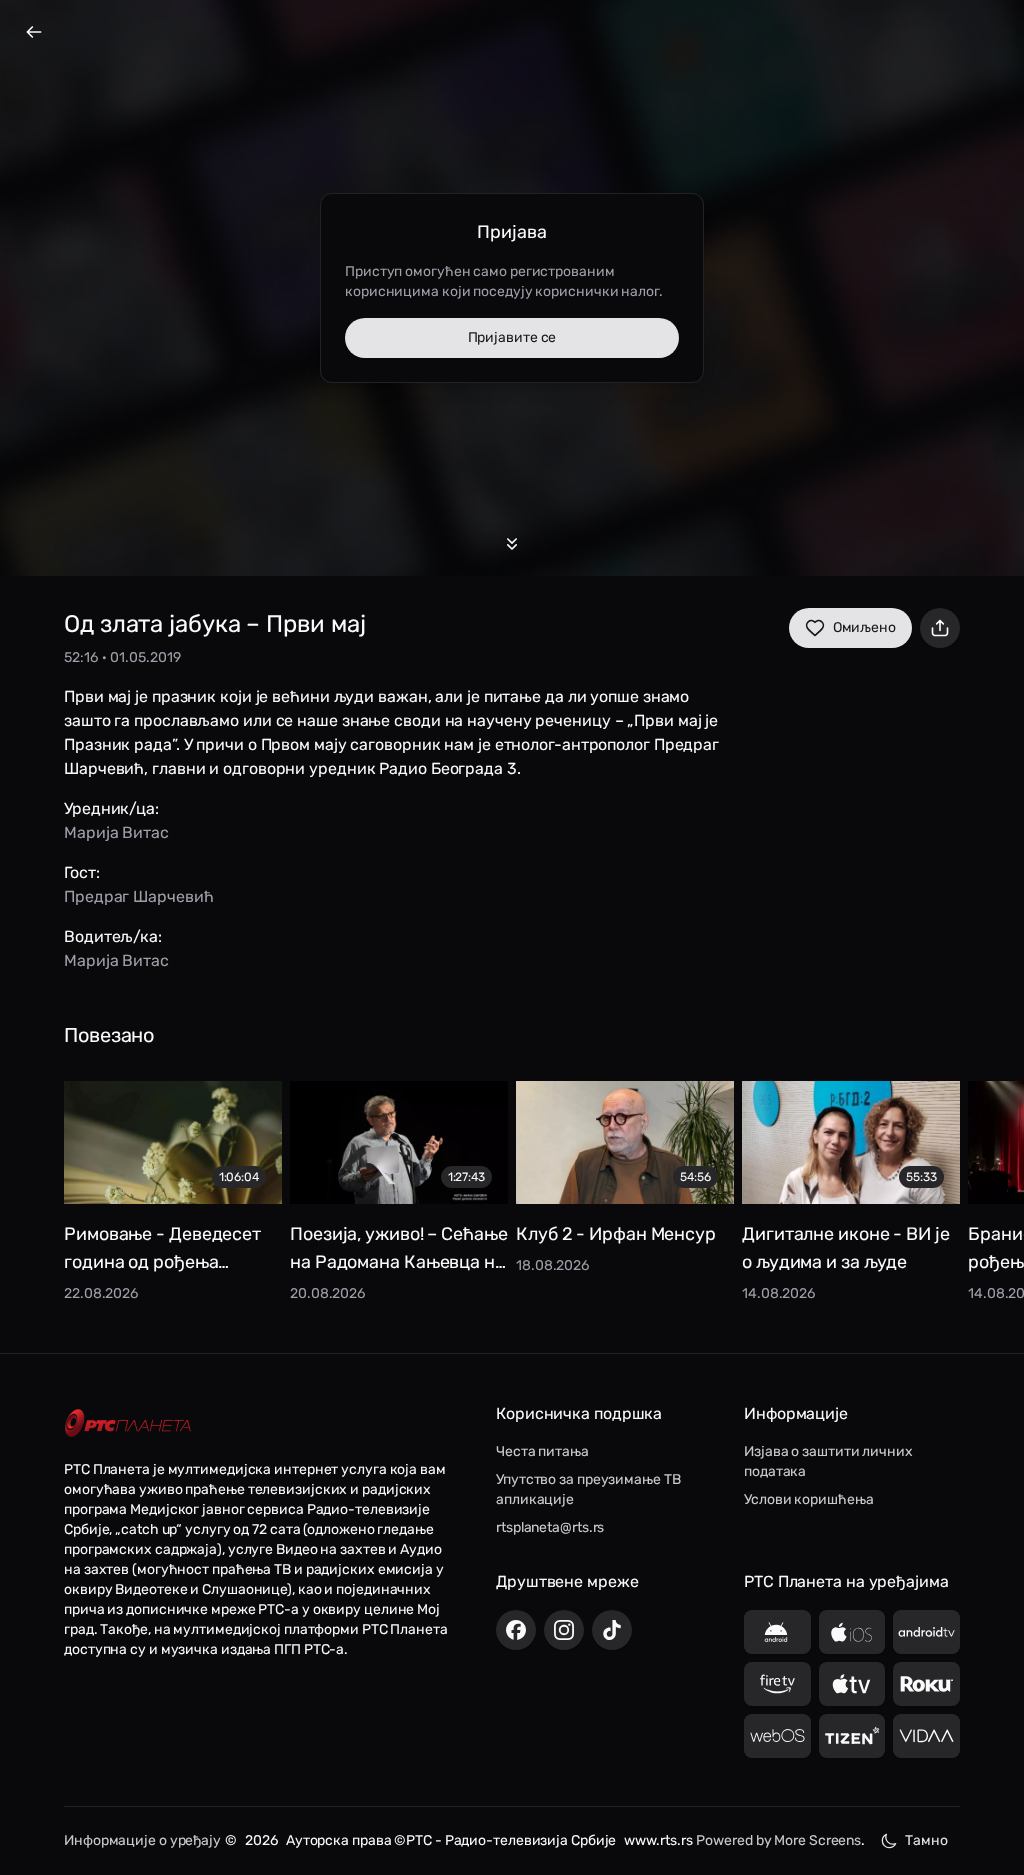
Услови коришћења (808, 1499)
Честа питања (542, 1451)
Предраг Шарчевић (138, 896)
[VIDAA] (926, 1736)
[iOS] (852, 1632)
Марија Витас (116, 832)
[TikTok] (612, 1630)
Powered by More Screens (778, 1840)
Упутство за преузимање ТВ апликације (588, 1489)
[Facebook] (516, 1630)
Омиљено (864, 627)
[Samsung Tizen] (852, 1736)
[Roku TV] (926, 1684)
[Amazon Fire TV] (777, 1684)
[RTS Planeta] (128, 1423)
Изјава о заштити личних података (828, 1461)
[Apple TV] (852, 1684)
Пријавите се (512, 337)
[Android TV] (926, 1632)
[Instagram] (564, 1630)
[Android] (777, 1632)
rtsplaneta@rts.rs (550, 1527)
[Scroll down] (512, 544)
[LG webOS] (777, 1736)
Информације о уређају (142, 1840)
